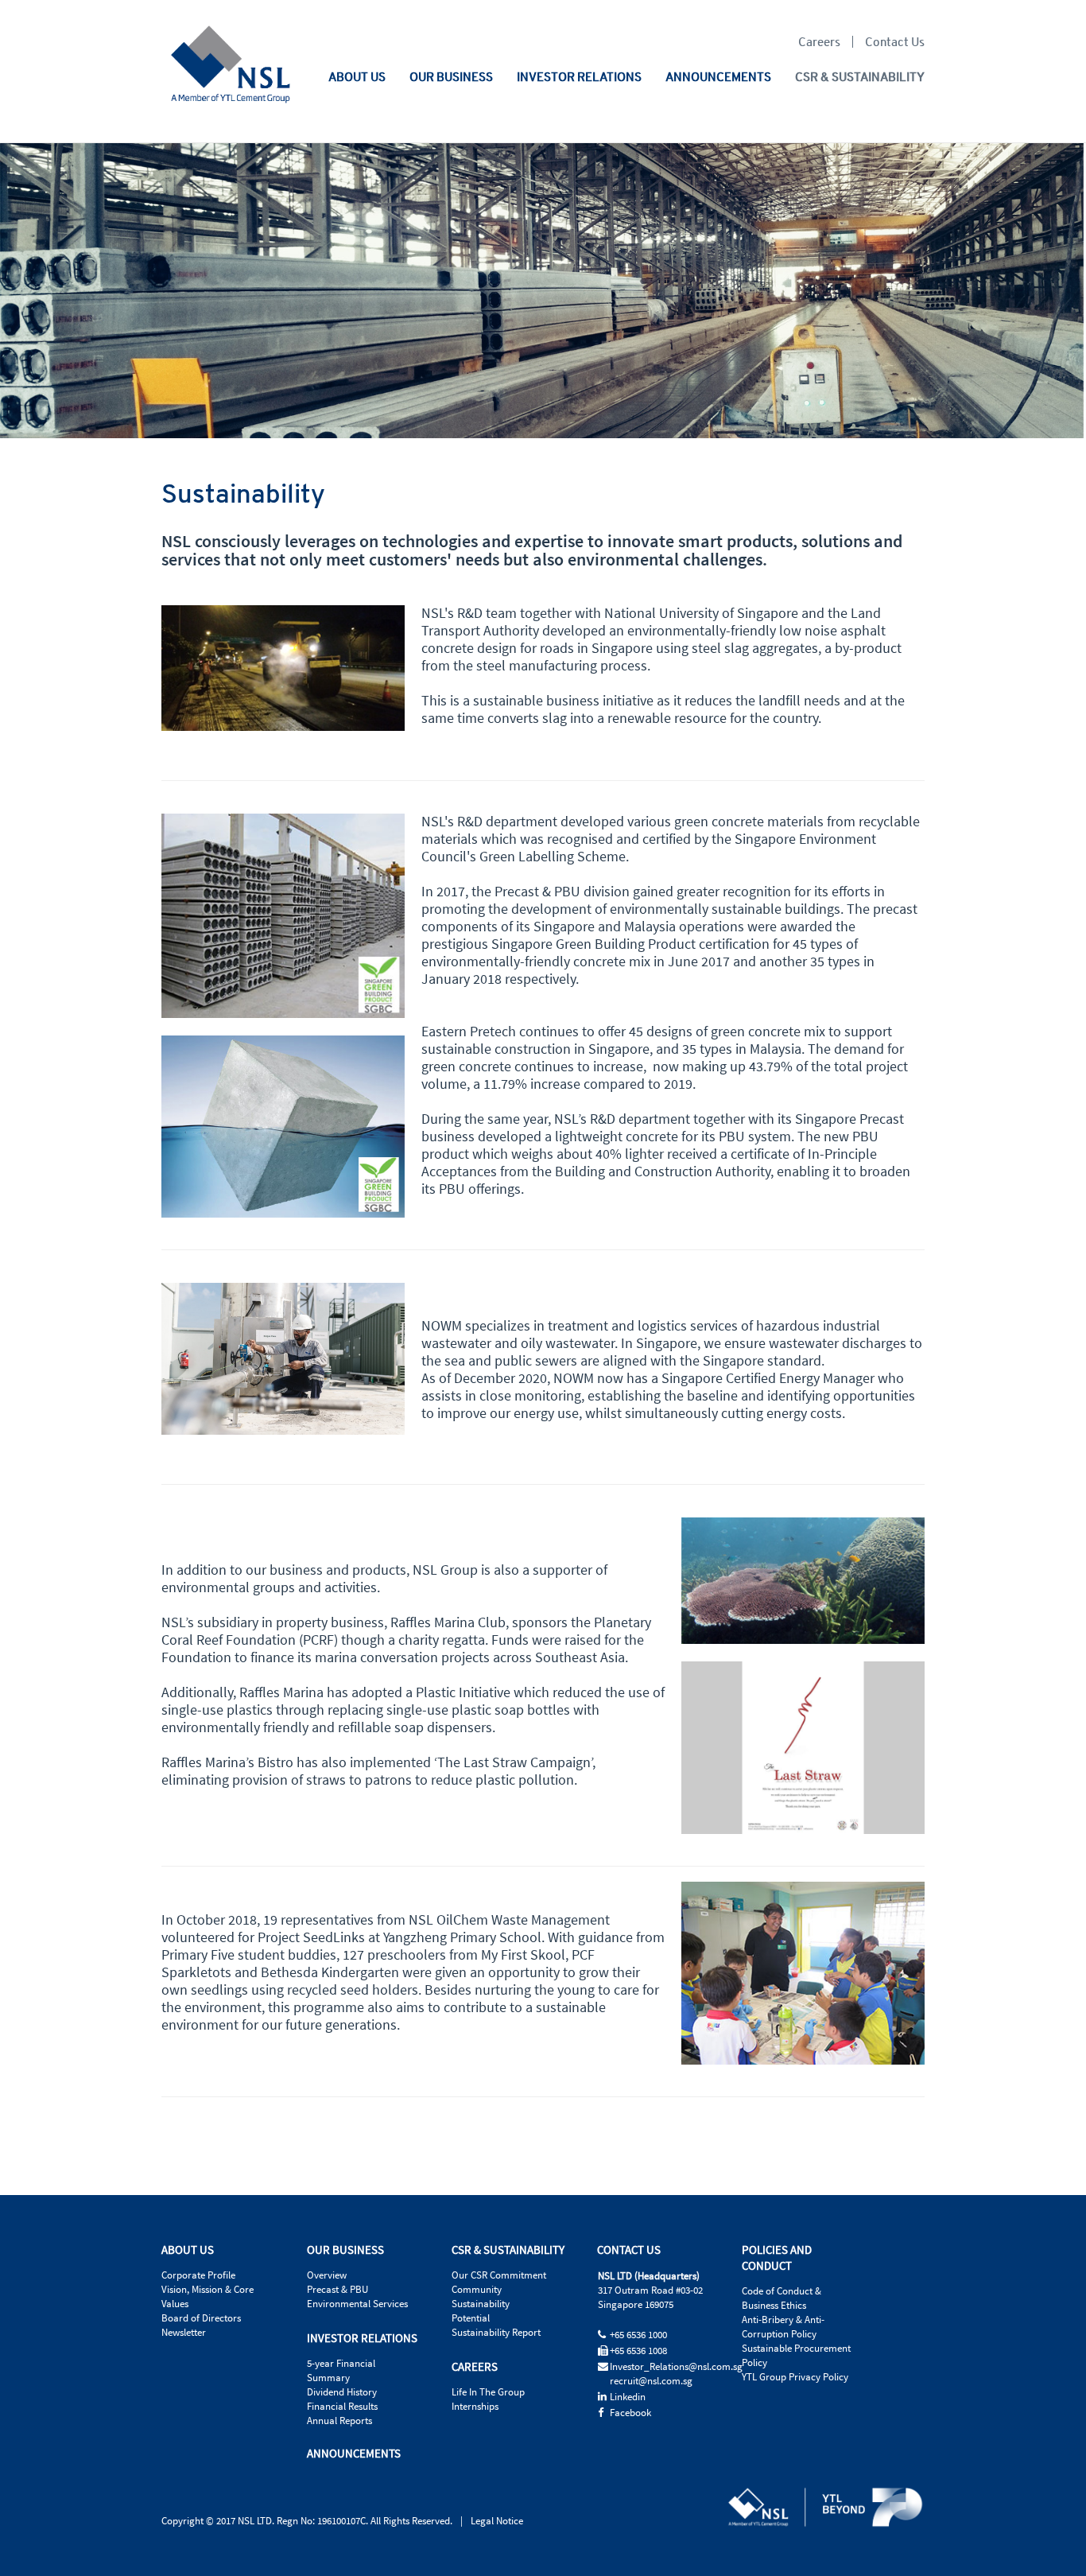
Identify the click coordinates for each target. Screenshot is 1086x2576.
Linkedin (628, 2397)
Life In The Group (488, 2392)
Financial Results (342, 2407)
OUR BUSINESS (451, 76)
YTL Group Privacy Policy (795, 2377)
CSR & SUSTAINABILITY (860, 76)
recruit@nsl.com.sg (651, 2381)
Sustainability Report (496, 2333)
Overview (327, 2275)
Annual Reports (339, 2421)
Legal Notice (497, 2521)
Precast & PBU (337, 2290)
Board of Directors (201, 2318)
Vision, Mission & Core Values (208, 2297)
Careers (819, 42)
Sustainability (481, 2304)
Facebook (630, 2413)
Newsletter (184, 2333)
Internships (475, 2407)
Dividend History (342, 2392)
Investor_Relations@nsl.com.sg (676, 2367)
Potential (471, 2318)
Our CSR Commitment (499, 2275)
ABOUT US (357, 76)
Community (477, 2290)
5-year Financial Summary (341, 2371)
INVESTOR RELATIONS (579, 76)
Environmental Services (357, 2304)
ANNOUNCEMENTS (718, 76)
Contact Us (895, 41)
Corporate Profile (198, 2275)
